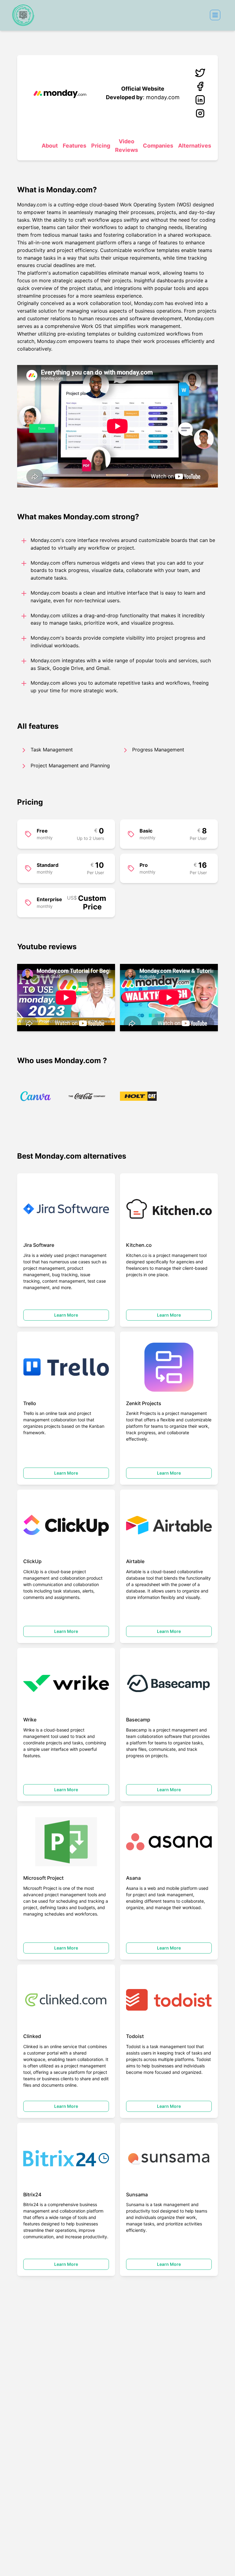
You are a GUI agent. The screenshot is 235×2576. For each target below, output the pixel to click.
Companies (158, 146)
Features (75, 146)
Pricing (101, 146)
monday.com (163, 97)
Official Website (143, 89)
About (50, 146)
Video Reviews (127, 146)
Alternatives (195, 146)
